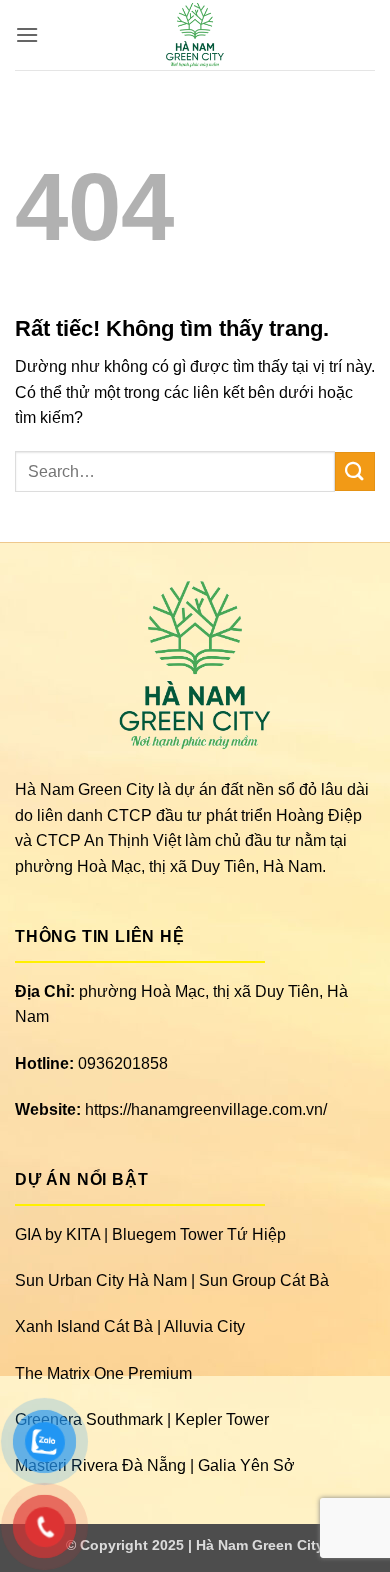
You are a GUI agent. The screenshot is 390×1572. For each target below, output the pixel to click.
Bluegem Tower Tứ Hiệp (199, 1234)
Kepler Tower (222, 1419)
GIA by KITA (57, 1234)
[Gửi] (355, 471)
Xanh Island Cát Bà (84, 1326)
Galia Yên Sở (246, 1465)
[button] (27, 34)
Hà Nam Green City (260, 1545)
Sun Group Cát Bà (264, 1280)
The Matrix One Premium (103, 1373)
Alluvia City (204, 1326)
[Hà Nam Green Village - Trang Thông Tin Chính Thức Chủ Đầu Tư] (195, 35)
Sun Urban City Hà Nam (101, 1280)
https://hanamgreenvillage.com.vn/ (206, 1109)
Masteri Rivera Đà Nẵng (100, 1465)
